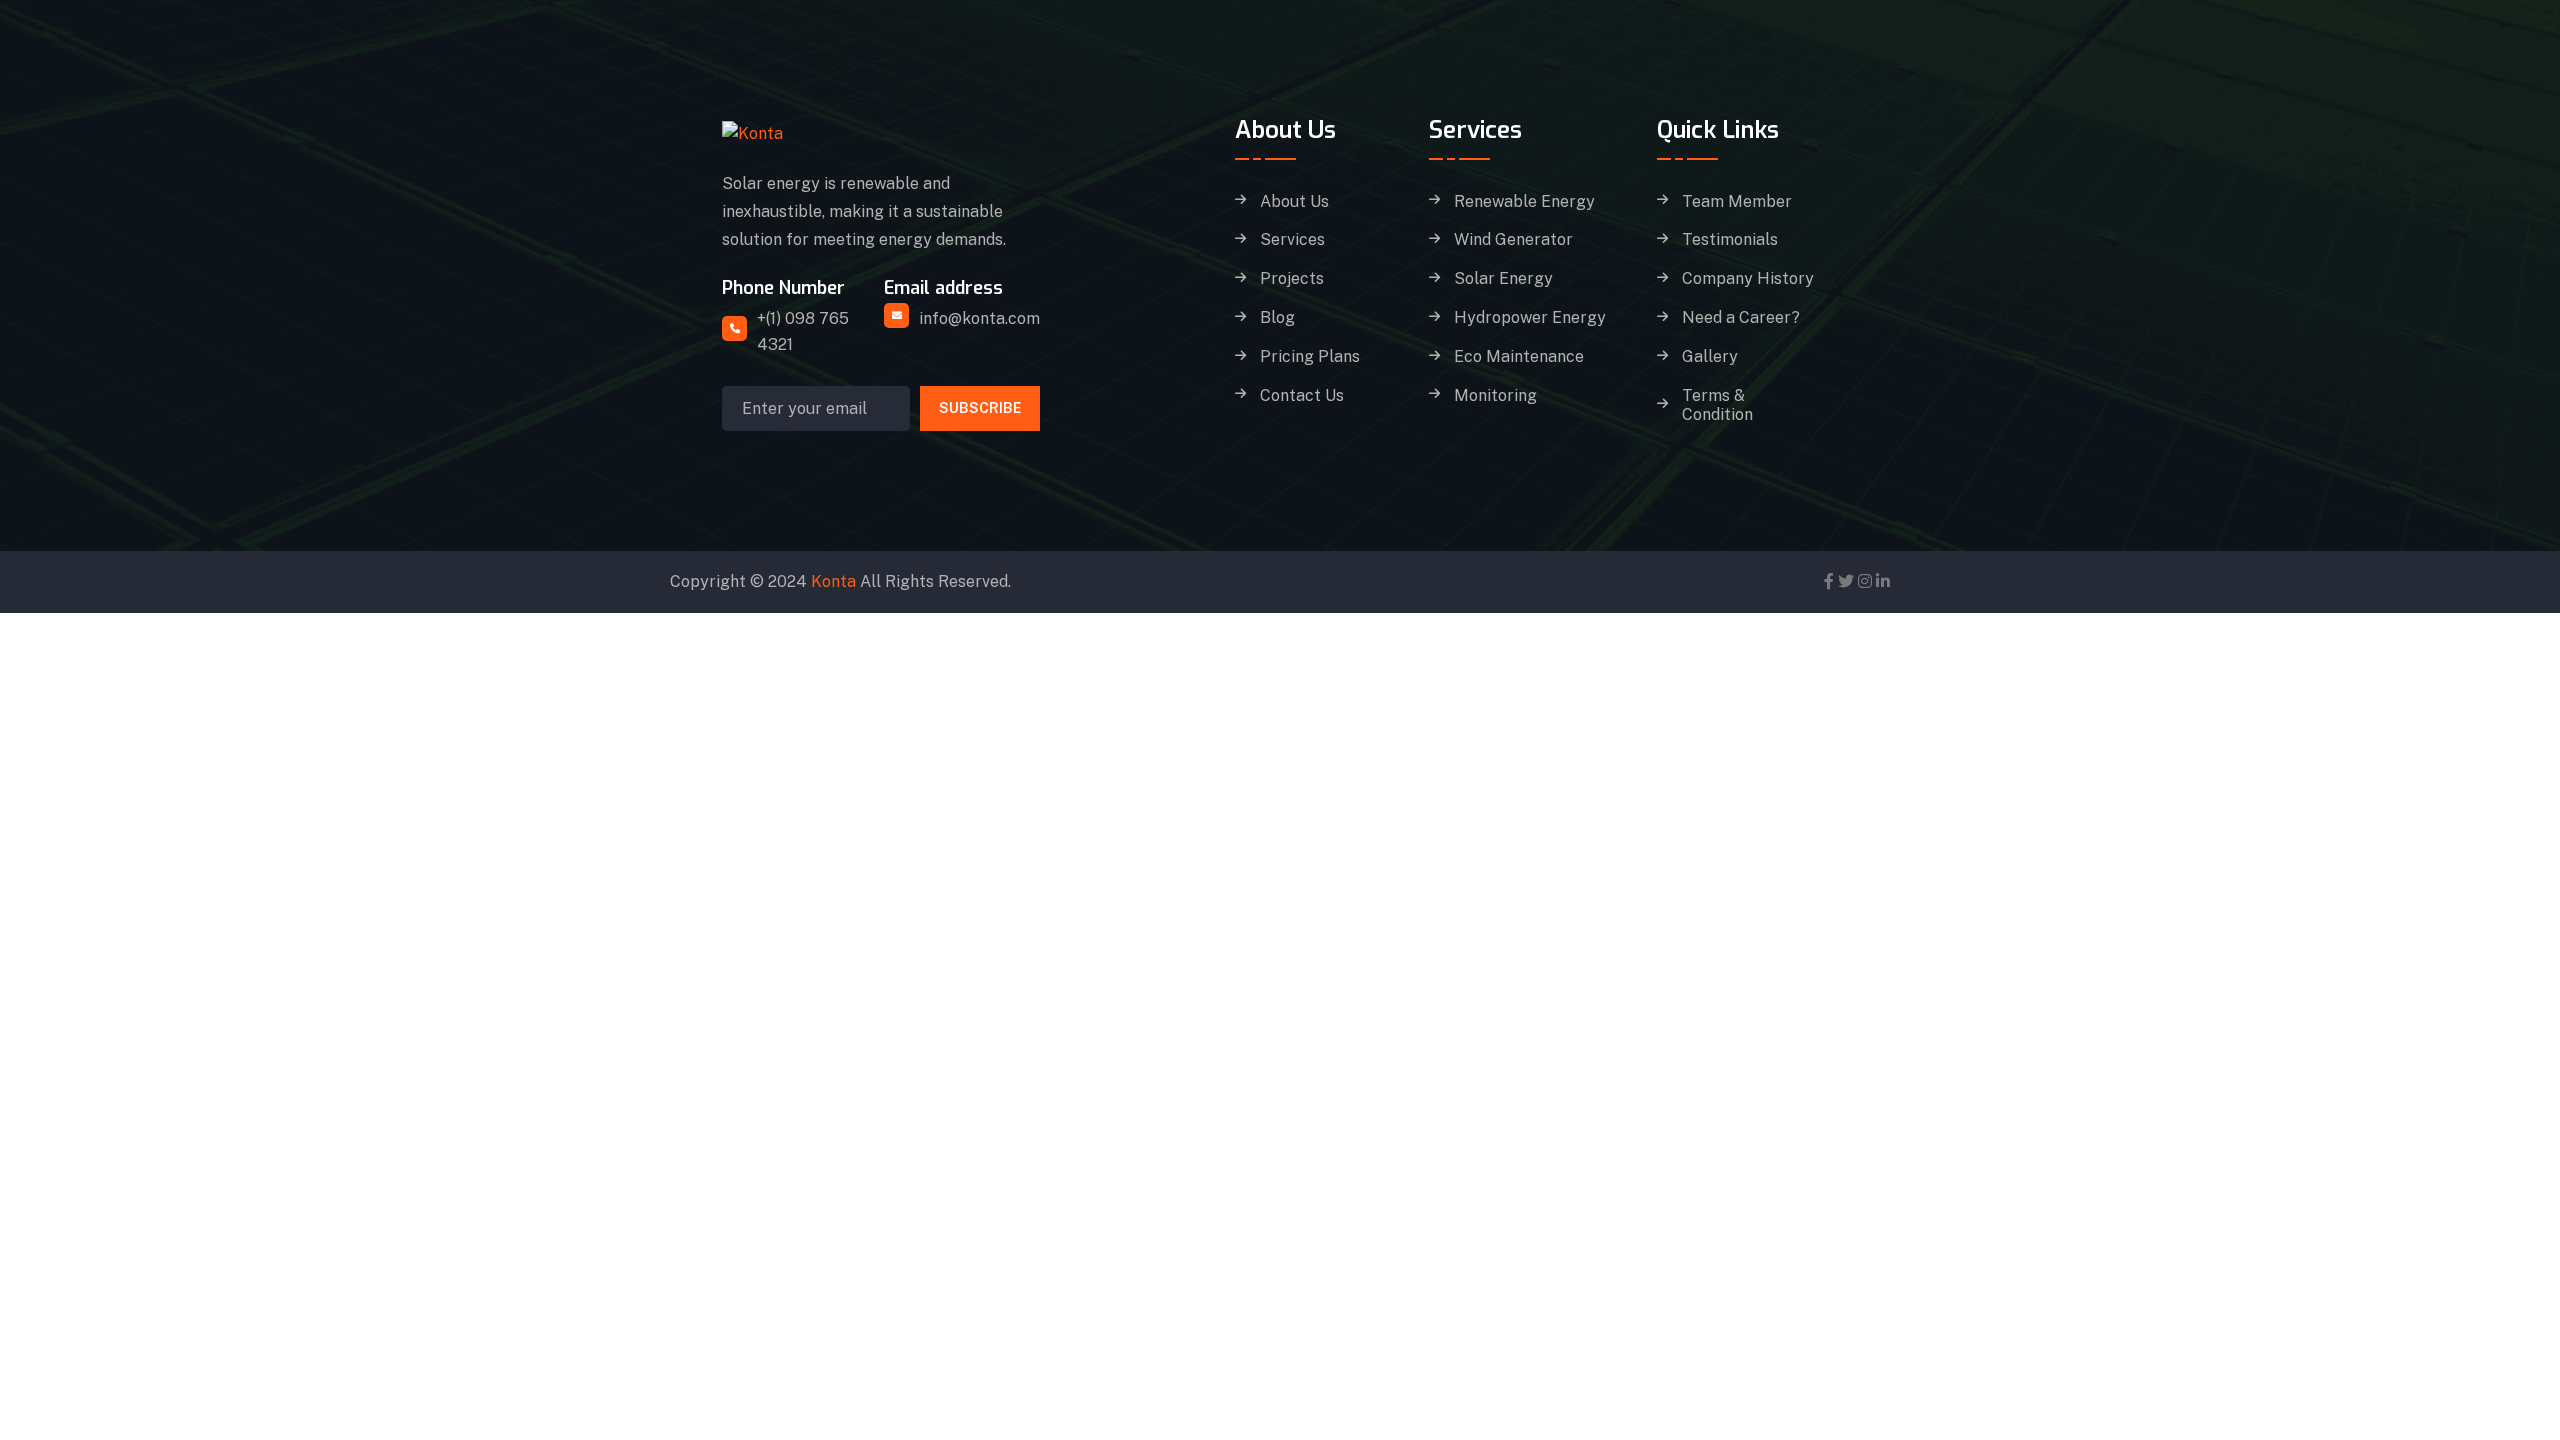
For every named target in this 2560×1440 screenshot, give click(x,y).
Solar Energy (1503, 279)
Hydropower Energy (1530, 318)
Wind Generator (1513, 240)
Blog (1277, 318)
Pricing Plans (1310, 357)
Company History (1748, 279)
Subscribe (980, 408)
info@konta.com (979, 318)
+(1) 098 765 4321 (803, 331)
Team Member (1737, 202)
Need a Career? (1741, 318)
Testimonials (1730, 240)
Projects (1292, 279)
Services (1292, 240)
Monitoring (1495, 396)
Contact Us (1302, 396)
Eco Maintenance (1519, 357)
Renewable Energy (1524, 202)
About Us (1294, 202)
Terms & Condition (1717, 405)
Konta (833, 581)
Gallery (1710, 357)
